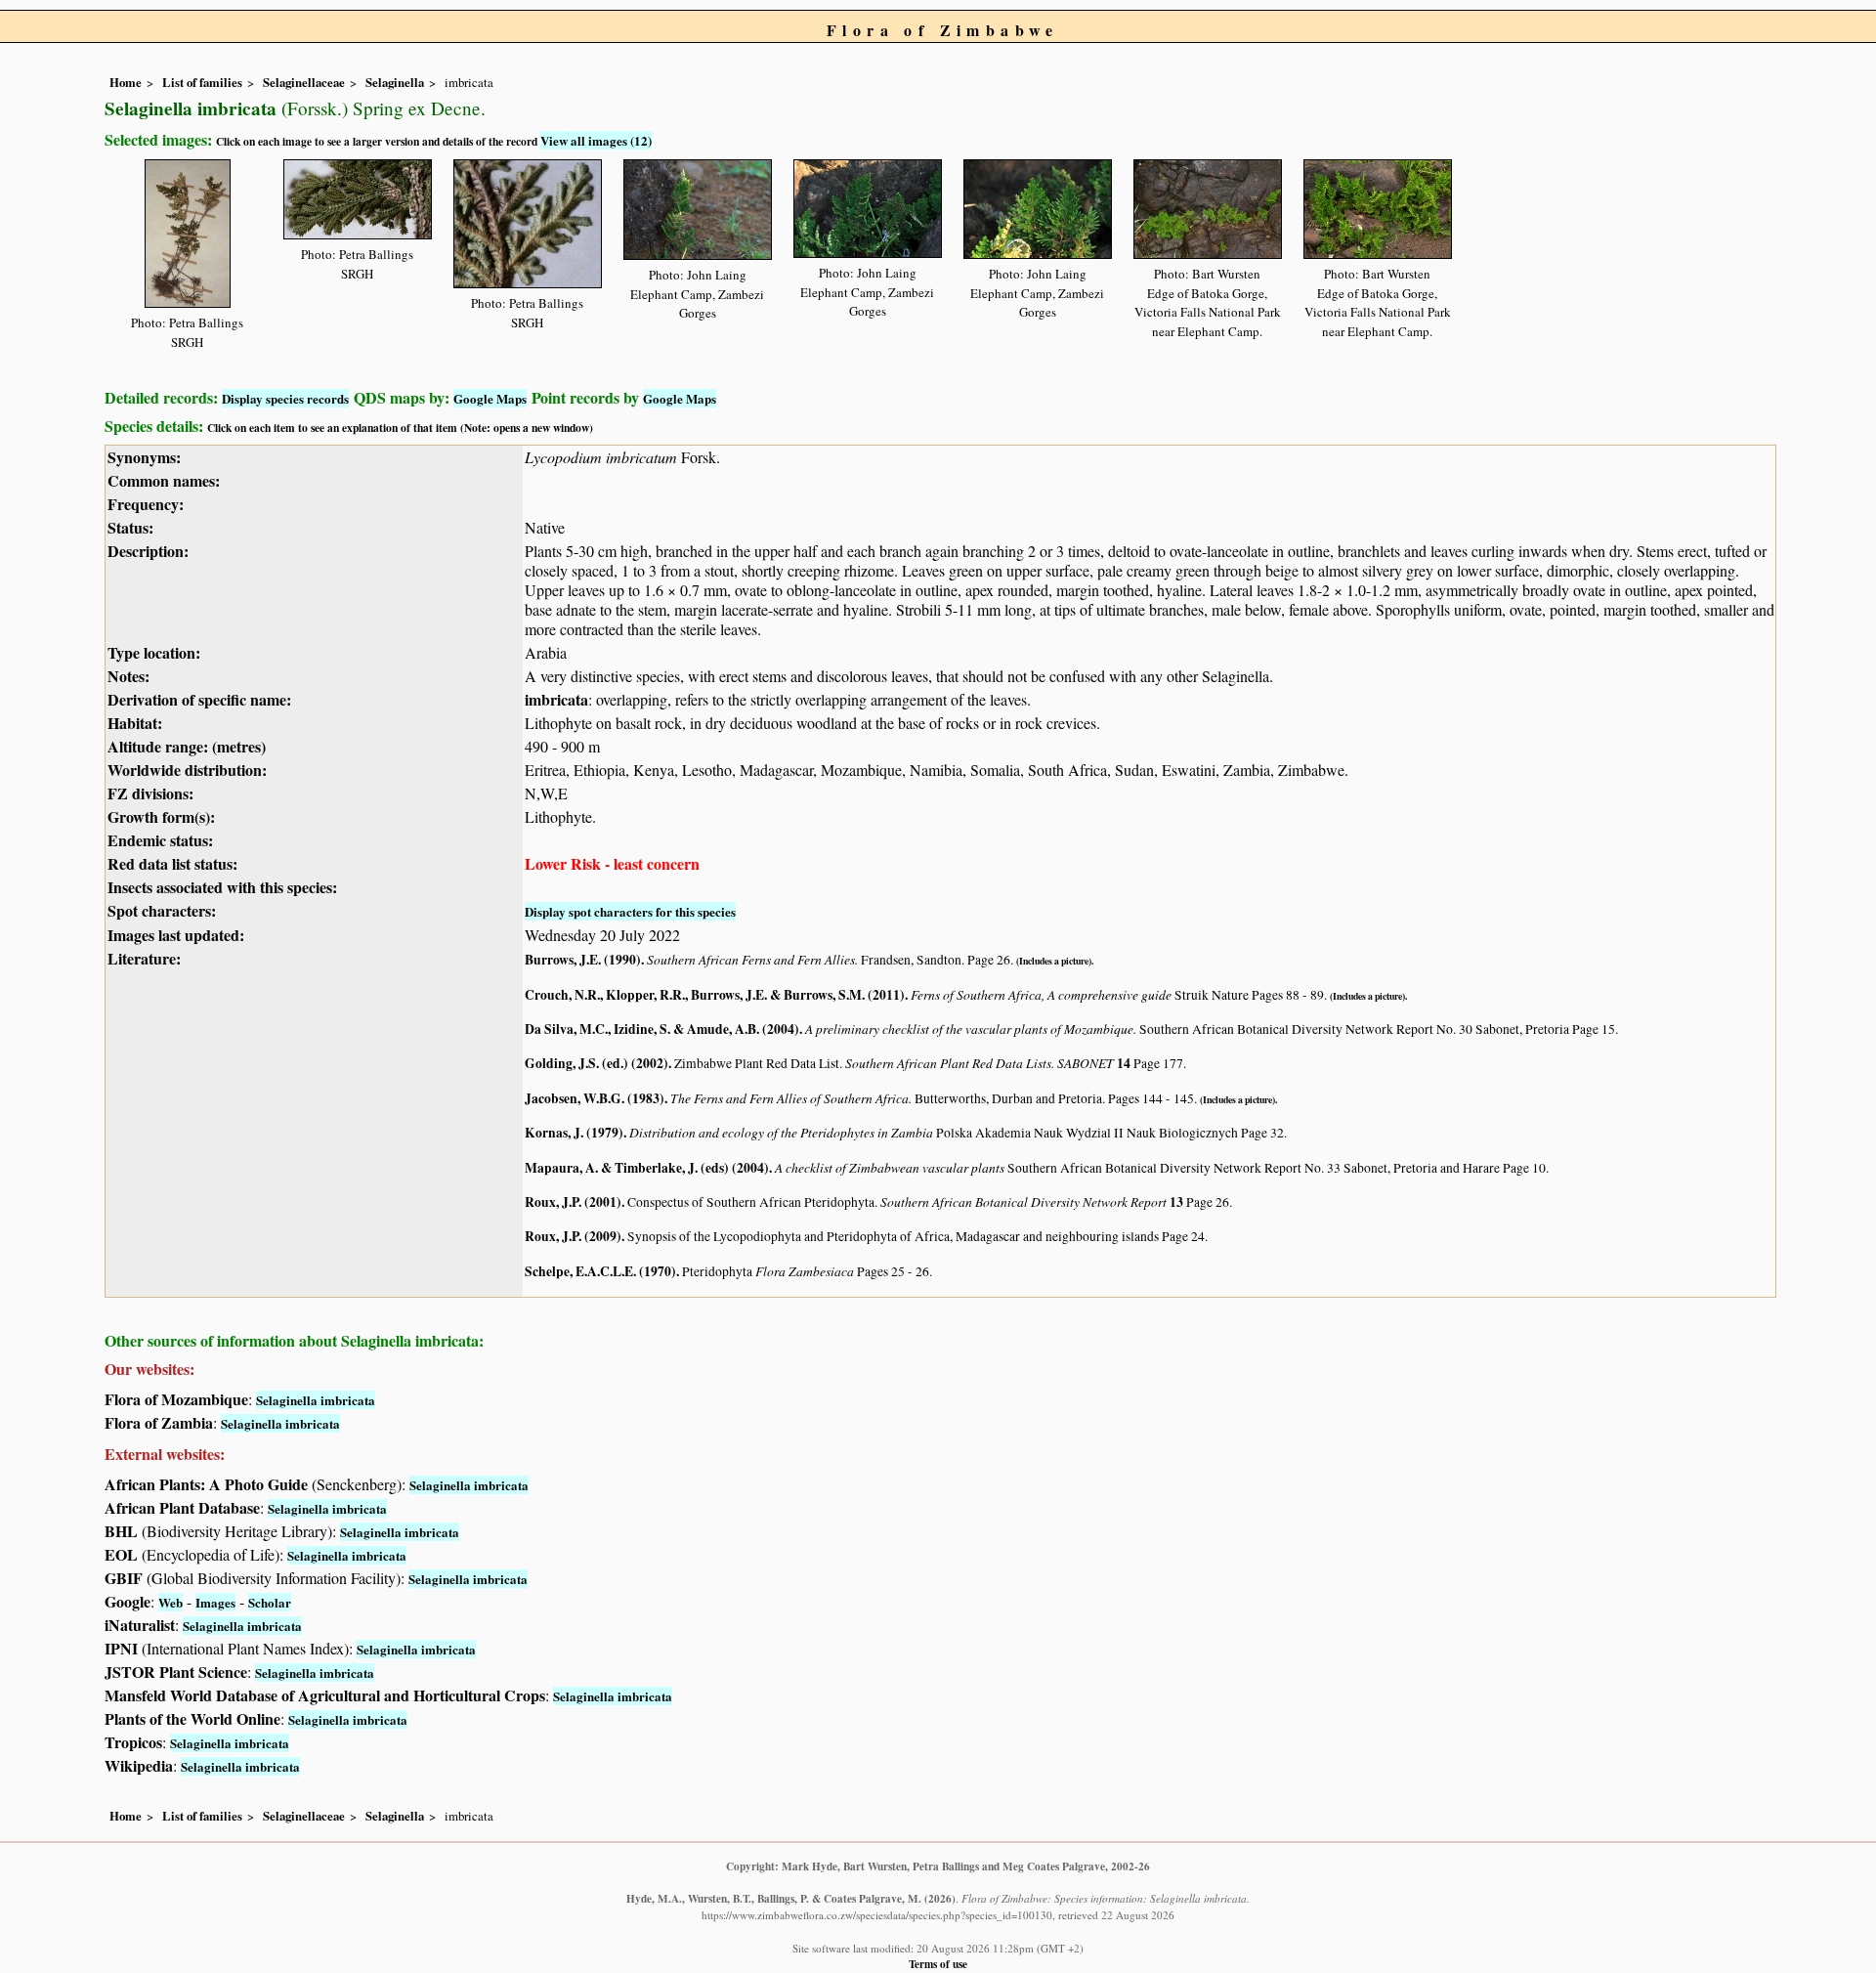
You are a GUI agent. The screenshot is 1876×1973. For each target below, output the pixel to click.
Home (126, 82)
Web (171, 1602)
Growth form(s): (161, 816)
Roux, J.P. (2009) (573, 1236)
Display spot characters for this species (630, 911)
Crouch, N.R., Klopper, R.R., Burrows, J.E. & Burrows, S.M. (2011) (715, 995)
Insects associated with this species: (222, 887)
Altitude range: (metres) (187, 746)
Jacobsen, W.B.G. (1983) (595, 1098)
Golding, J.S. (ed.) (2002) (597, 1063)
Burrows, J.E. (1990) (583, 960)
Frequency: (146, 504)
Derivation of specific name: (199, 699)
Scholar (270, 1602)
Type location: (154, 652)
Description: (148, 551)
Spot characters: (162, 910)
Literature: (144, 958)
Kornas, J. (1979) (574, 1133)
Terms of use (938, 1964)
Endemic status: (160, 840)
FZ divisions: (150, 793)
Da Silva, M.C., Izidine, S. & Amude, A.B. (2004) (662, 1029)
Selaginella (395, 82)
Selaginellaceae (304, 82)
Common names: (164, 480)
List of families (202, 82)
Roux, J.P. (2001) (573, 1202)
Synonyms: (144, 457)
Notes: (128, 676)
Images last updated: (176, 935)
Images (215, 1602)
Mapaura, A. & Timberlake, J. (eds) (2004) (647, 1168)
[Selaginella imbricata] (188, 230)
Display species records (285, 398)
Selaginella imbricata (316, 1400)
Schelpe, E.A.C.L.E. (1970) (600, 1271)
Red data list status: (172, 863)
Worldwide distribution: (187, 770)
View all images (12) (596, 140)
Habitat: (135, 723)
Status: (130, 527)
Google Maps (490, 398)
